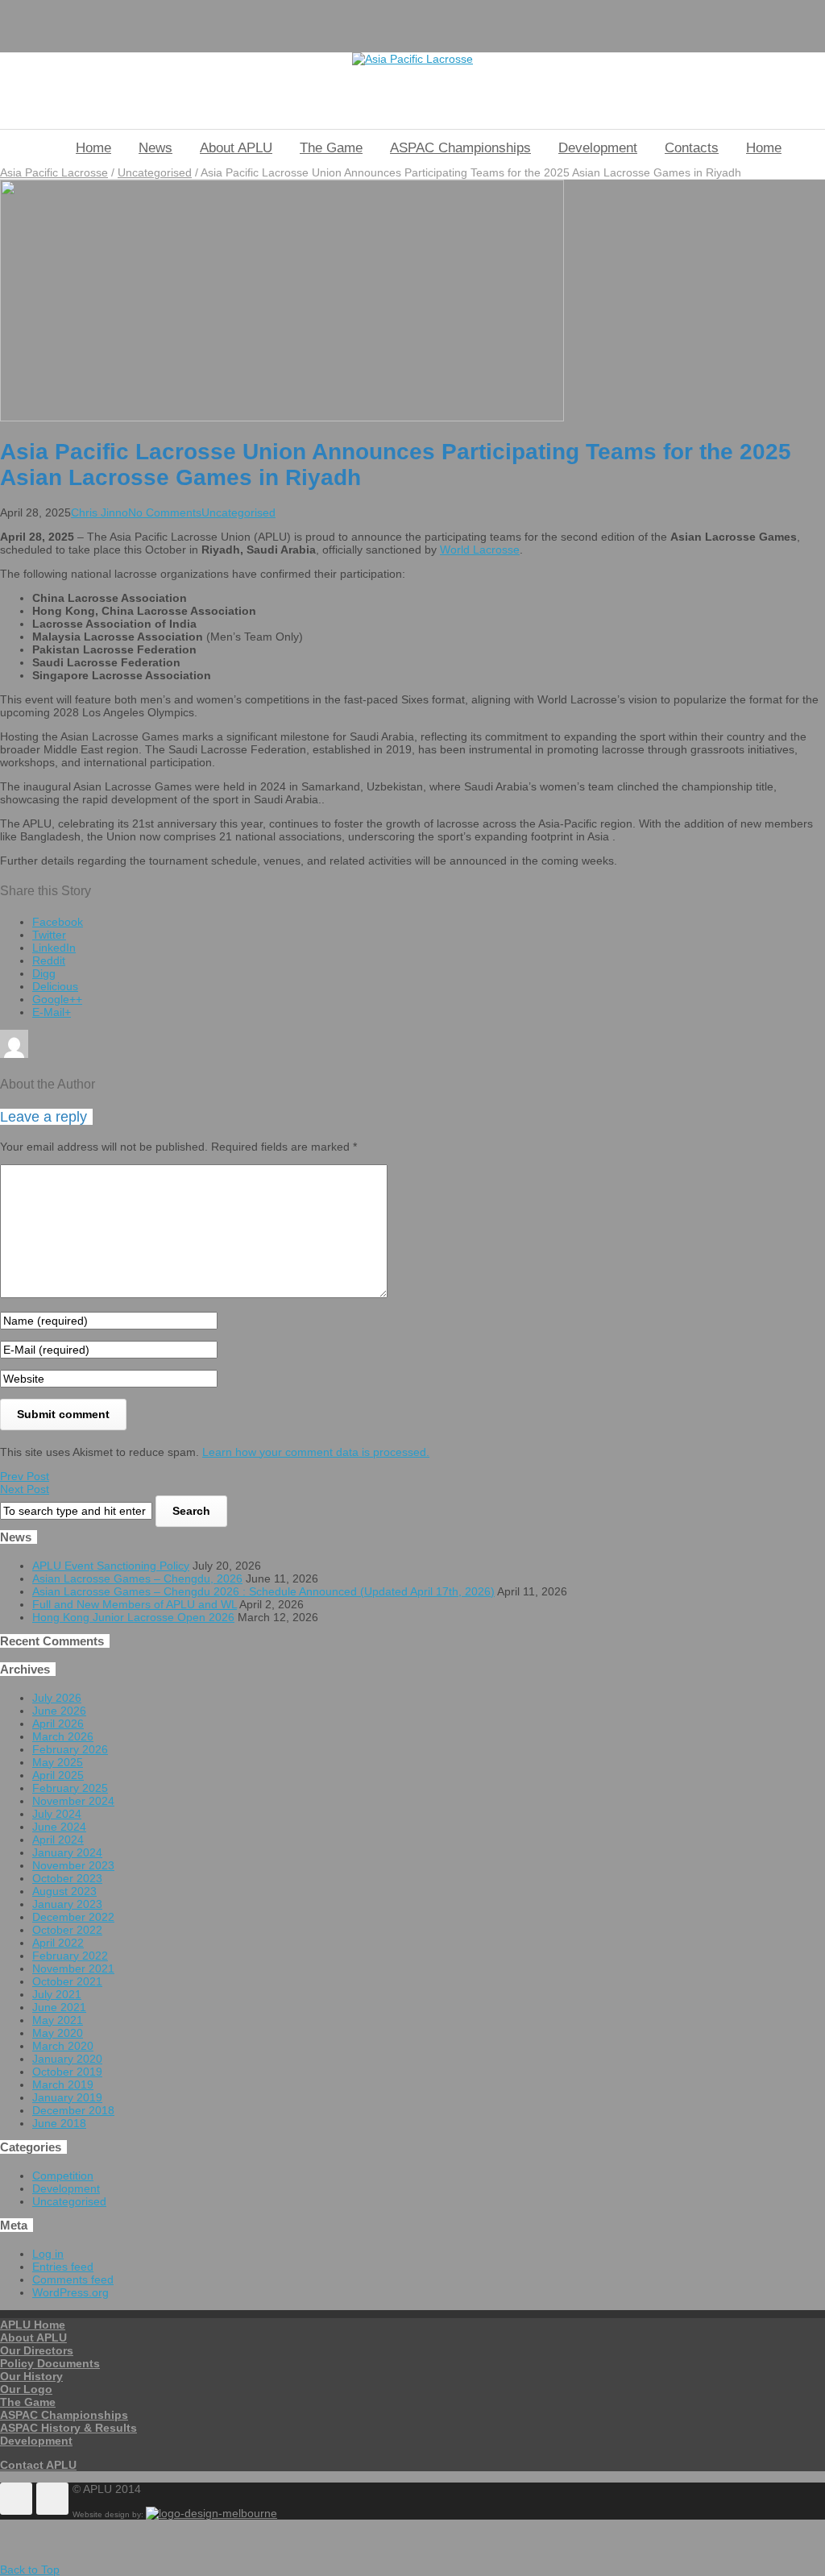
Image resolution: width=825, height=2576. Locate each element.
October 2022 (67, 1930)
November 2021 (73, 1968)
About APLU (236, 148)
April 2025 (58, 1775)
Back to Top (30, 2570)
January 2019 (67, 2097)
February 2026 (70, 1749)
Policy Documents (50, 2363)
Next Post (25, 1489)
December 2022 (73, 1917)
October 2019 (67, 2072)
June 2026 (59, 1711)
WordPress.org (70, 2292)
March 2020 (63, 2046)
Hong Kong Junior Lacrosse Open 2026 (133, 1617)
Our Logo (26, 2389)
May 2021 (58, 2020)
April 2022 (58, 1943)
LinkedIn (54, 948)
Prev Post (25, 1476)
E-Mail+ (52, 1012)
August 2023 (64, 1891)
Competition (63, 2176)
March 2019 (63, 2084)
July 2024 (57, 1814)
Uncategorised (155, 172)
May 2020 (58, 2033)
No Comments (165, 512)
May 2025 (58, 1762)
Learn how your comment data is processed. (316, 1452)
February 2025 (70, 1788)
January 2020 (67, 2059)
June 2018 (59, 2123)
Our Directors (37, 2350)
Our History (31, 2376)
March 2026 (63, 1736)
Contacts (692, 148)
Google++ (57, 999)
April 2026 (58, 1724)
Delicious (55, 986)
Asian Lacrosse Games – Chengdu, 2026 (137, 1578)
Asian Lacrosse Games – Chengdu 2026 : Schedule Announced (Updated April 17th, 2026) (263, 1591)
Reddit (49, 960)
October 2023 (67, 1878)
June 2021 (59, 2007)
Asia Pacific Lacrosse (54, 172)
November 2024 (73, 1801)
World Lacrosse (480, 550)
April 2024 (58, 1840)
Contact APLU (38, 2465)
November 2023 (73, 1865)
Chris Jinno (99, 512)
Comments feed (73, 2279)
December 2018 (73, 2110)
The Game (331, 148)
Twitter (49, 935)
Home (93, 148)
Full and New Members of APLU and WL (135, 1604)
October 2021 (67, 1981)
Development (598, 148)
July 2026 (57, 1698)
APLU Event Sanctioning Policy (111, 1566)
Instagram (52, 2499)
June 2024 (59, 1827)
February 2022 (70, 1956)
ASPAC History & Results (68, 2428)
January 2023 (67, 1904)
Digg (44, 973)
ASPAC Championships (460, 148)
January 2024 (67, 1852)
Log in (48, 2254)
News (155, 148)
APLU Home (33, 2325)
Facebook (58, 922)
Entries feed (63, 2267)
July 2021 (57, 1994)
